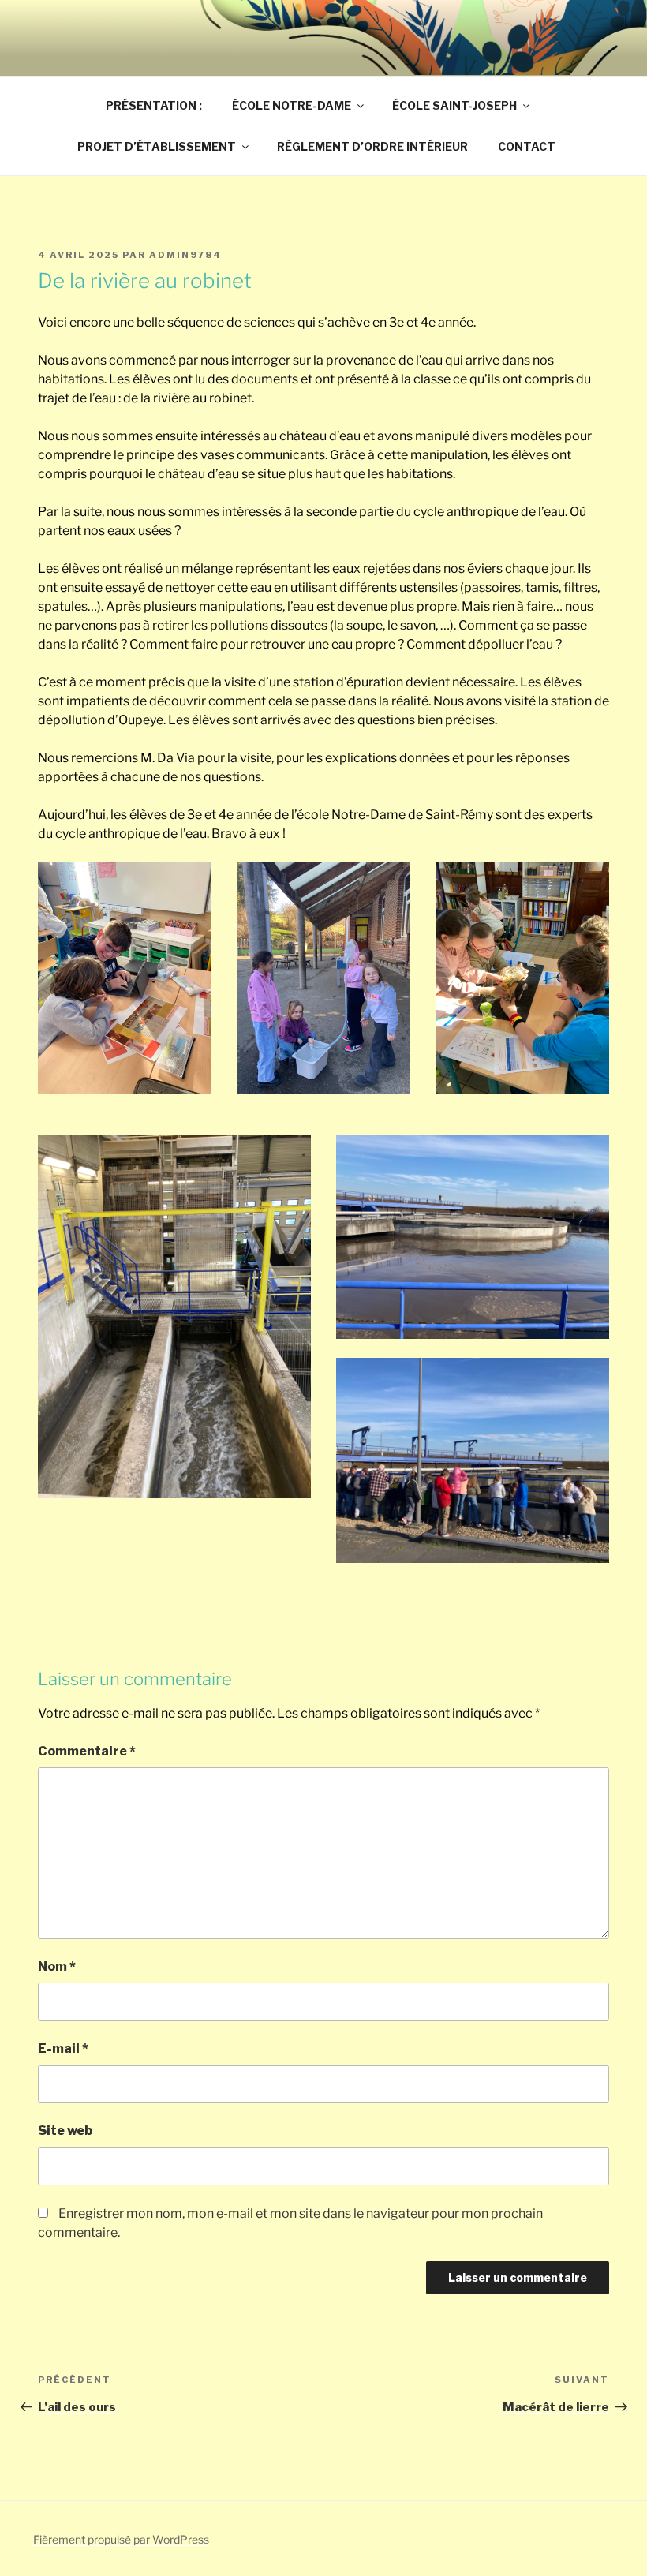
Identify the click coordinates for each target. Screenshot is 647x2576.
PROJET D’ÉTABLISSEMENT (157, 146)
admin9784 (185, 255)
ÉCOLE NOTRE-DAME (292, 105)
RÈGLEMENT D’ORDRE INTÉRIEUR (372, 146)
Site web (65, 2131)
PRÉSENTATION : (154, 105)
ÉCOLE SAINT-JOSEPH (454, 105)
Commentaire (87, 1751)
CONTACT (527, 146)
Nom (57, 1967)
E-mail (63, 2049)
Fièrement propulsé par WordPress (121, 2539)
